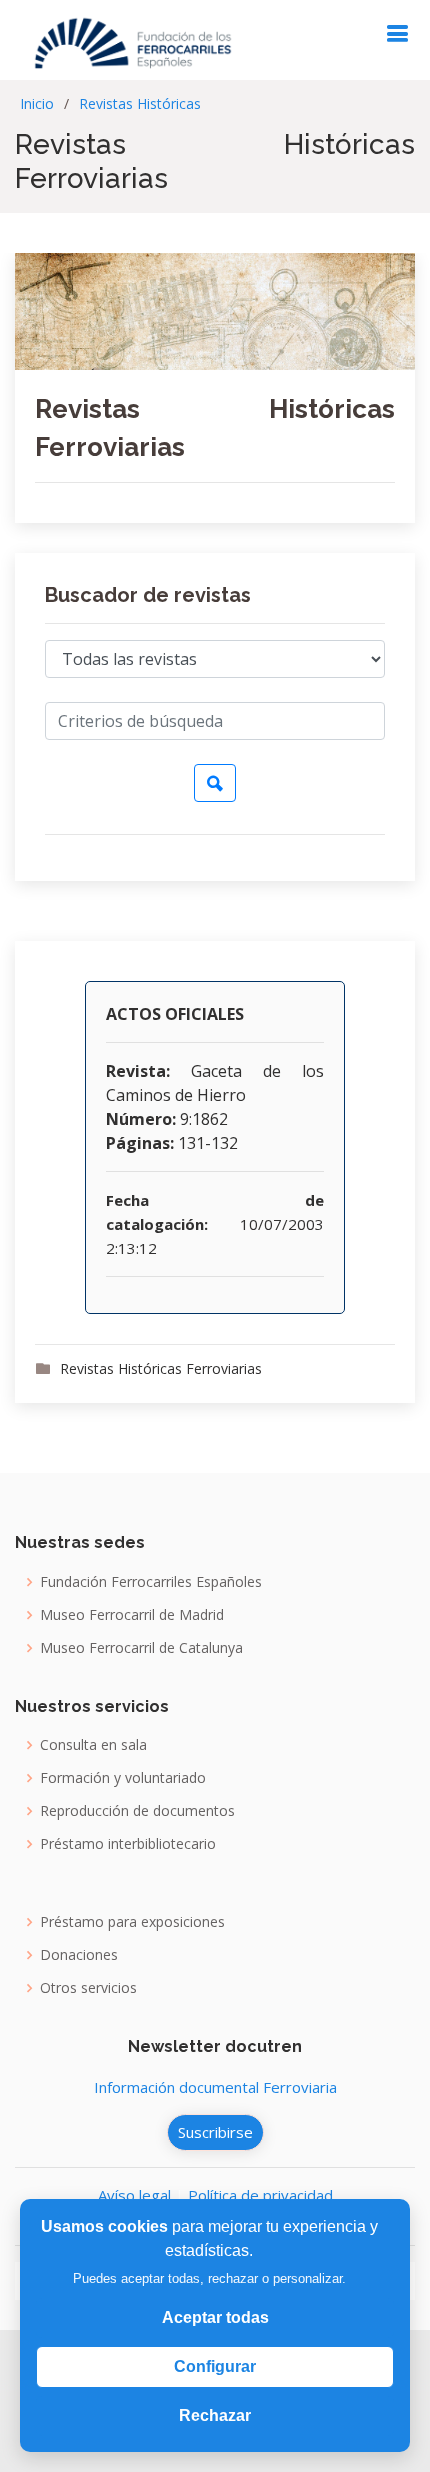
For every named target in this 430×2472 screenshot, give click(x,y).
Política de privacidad (260, 2195)
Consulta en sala (93, 1745)
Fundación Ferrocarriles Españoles (151, 1582)
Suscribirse (215, 2132)
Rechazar (215, 2415)
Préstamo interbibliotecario (128, 1844)
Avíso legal (134, 2195)
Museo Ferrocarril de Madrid (132, 1615)
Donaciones (79, 1955)
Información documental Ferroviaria (215, 2087)
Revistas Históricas (140, 103)
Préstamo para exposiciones (132, 1922)
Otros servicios (88, 1988)
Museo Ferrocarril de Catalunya (141, 1648)
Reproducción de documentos (137, 1811)
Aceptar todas (215, 2317)
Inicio (37, 103)
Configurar (215, 2366)
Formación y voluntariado (123, 1778)
